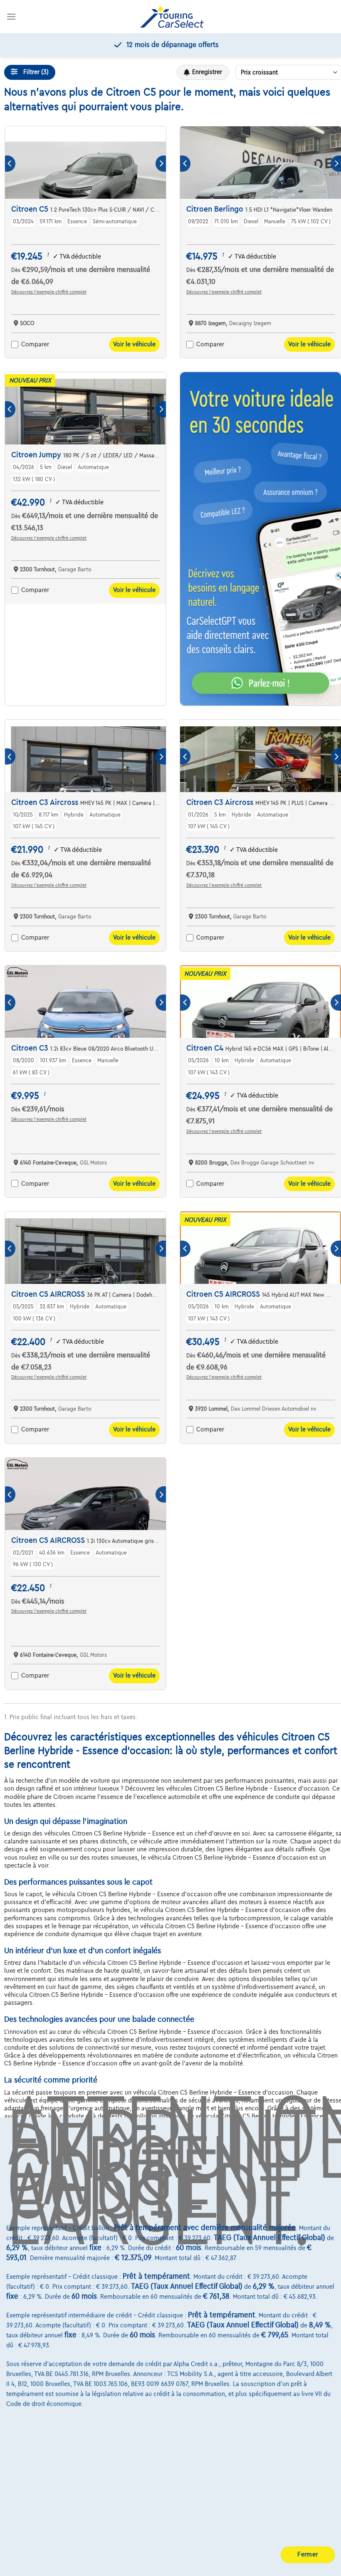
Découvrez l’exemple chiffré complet (49, 292)
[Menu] (11, 16)
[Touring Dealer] (172, 17)
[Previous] (10, 164)
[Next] (161, 164)
